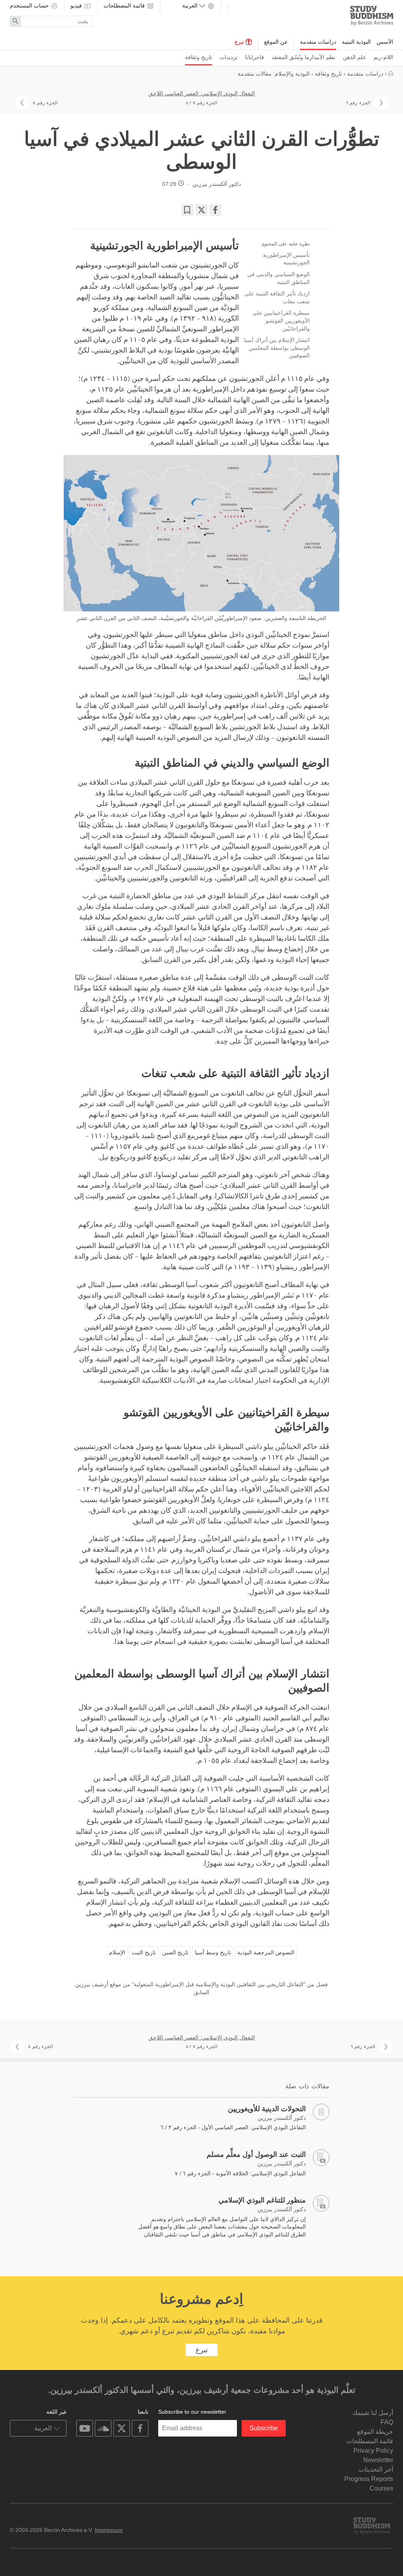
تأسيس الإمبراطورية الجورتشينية (286, 259)
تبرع (240, 42)
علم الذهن (354, 57)
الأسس (385, 42)
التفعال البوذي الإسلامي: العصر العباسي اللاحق (202, 93)
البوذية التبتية (356, 42)
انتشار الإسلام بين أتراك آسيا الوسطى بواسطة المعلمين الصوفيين (277, 348)
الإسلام (117, 1952)
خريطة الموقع (375, 2432)
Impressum (109, 2530)
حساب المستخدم (30, 6)
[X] (201, 210)
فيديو (77, 6)
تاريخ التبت (144, 1952)
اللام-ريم (383, 57)
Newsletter (378, 2460)
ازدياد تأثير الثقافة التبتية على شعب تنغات (277, 297)
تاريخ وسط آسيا (213, 1952)
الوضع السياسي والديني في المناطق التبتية (278, 278)
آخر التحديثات (376, 2469)
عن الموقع (276, 42)
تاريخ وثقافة (199, 57)
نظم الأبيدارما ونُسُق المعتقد (303, 57)
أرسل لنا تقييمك (373, 2413)
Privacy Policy (373, 2451)
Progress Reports (369, 2479)
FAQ (387, 2422)
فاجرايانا (255, 57)
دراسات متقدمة (318, 42)
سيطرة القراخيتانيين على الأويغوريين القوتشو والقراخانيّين (281, 320)
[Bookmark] (188, 210)
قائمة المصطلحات (125, 6)
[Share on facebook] (215, 210)
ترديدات (229, 57)
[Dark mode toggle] (228, 8)
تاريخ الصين (175, 1952)
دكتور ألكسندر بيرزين (217, 184)
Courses (381, 2488)
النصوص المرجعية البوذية (266, 1952)
